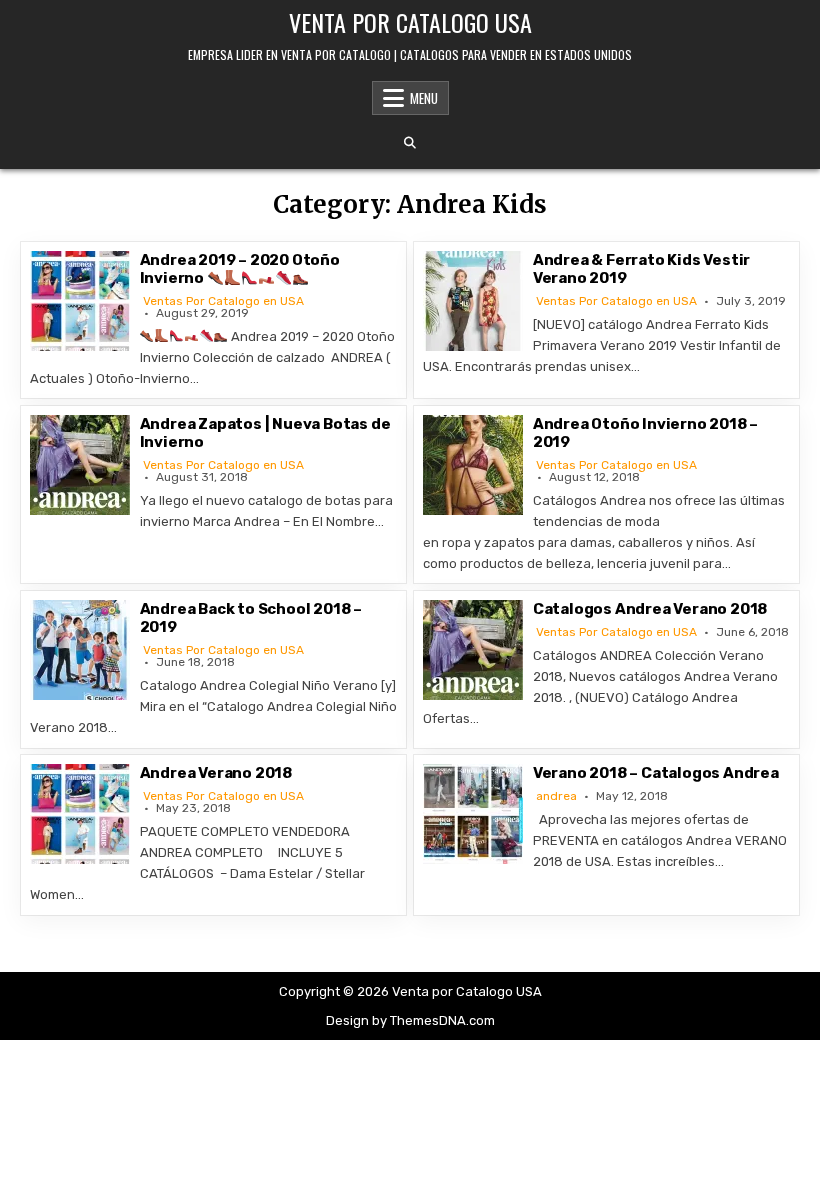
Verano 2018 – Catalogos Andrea (656, 773)
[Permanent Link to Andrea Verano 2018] (80, 814)
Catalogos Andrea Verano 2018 (650, 609)
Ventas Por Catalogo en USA (223, 301)
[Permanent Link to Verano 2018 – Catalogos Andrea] (473, 814)
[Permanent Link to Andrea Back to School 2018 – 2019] (80, 650)
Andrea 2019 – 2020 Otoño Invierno (240, 269)
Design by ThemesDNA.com (410, 1020)
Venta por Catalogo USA (410, 22)
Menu (424, 98)
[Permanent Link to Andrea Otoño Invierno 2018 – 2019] (473, 465)
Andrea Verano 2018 (216, 773)
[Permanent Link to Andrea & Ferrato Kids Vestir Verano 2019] (473, 301)
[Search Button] (410, 143)
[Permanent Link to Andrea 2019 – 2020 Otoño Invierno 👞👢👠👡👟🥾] (80, 301)
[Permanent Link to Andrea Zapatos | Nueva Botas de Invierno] (80, 465)
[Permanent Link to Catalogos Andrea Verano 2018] (473, 650)
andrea (556, 796)
